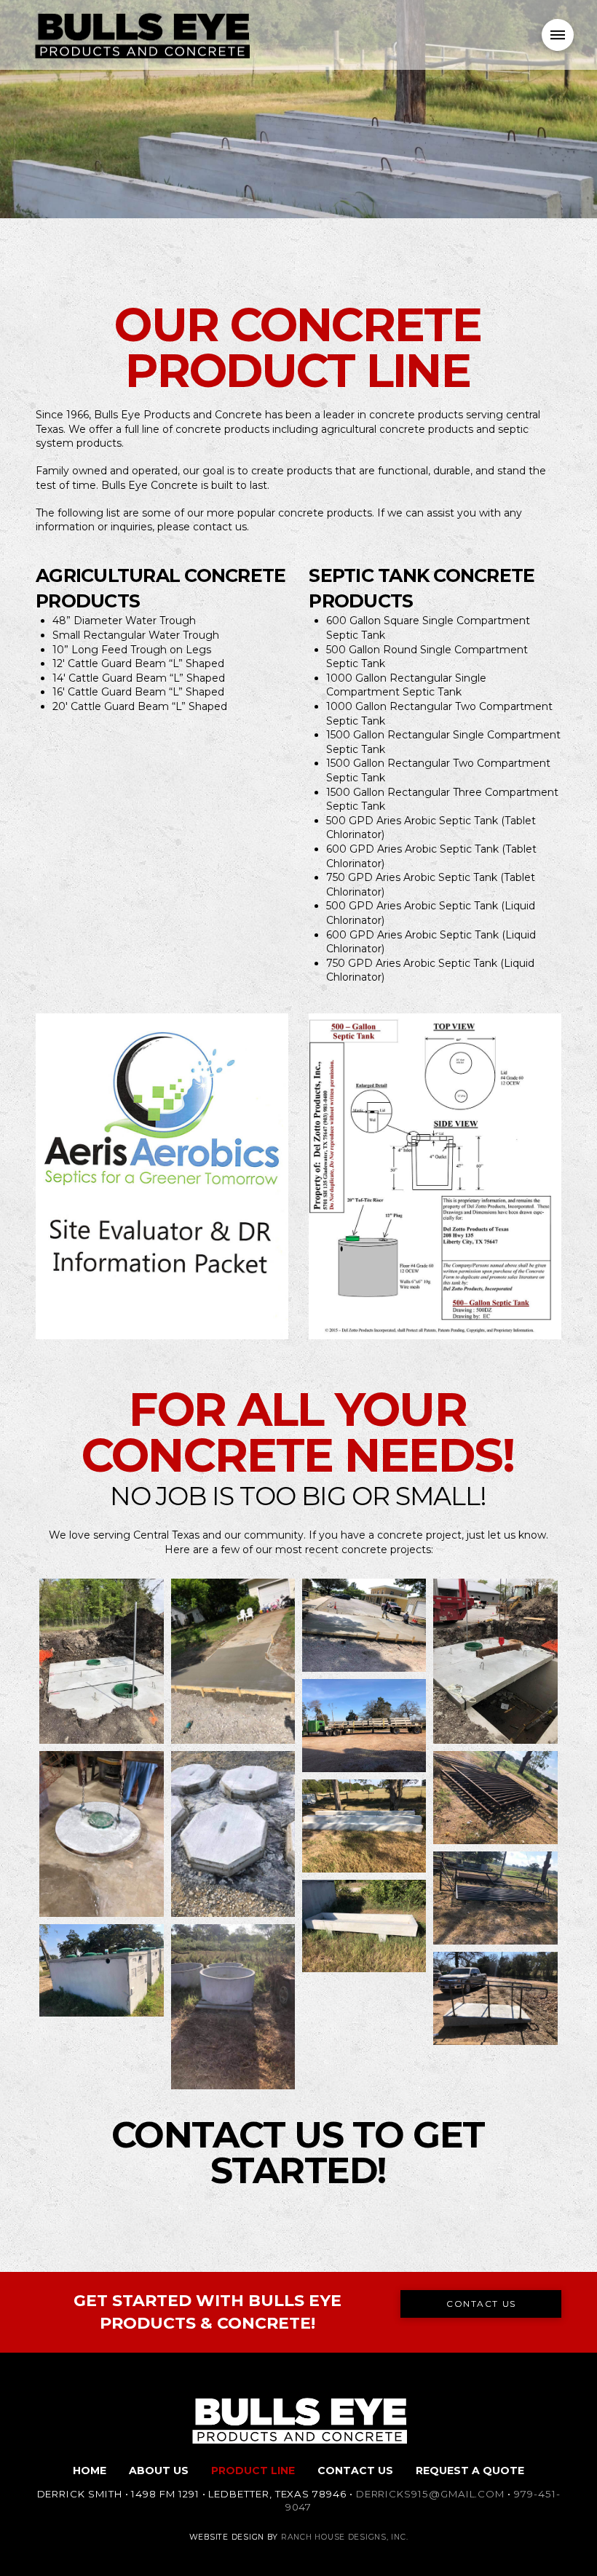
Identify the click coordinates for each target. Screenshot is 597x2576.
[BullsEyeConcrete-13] (495, 1898)
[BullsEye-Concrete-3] (101, 1661)
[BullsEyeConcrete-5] (364, 1726)
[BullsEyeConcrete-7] (233, 1834)
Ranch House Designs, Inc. (344, 2537)
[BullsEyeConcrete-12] (364, 1826)
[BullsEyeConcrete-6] (101, 1834)
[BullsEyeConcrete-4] (495, 1661)
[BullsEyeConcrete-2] (364, 1625)
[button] (558, 35)
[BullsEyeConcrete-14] (364, 1926)
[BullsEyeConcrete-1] (233, 1661)
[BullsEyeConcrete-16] (233, 2007)
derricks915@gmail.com (431, 2494)
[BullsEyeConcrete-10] (495, 1798)
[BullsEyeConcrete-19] (495, 1998)
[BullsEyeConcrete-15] (101, 1971)
